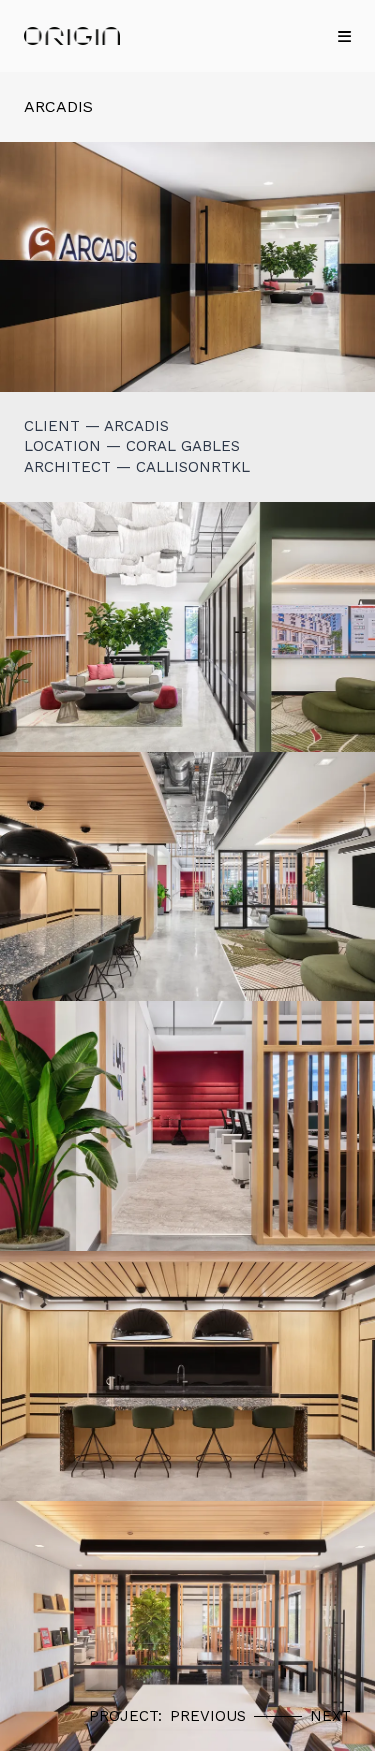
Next (330, 1716)
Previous (208, 1716)
